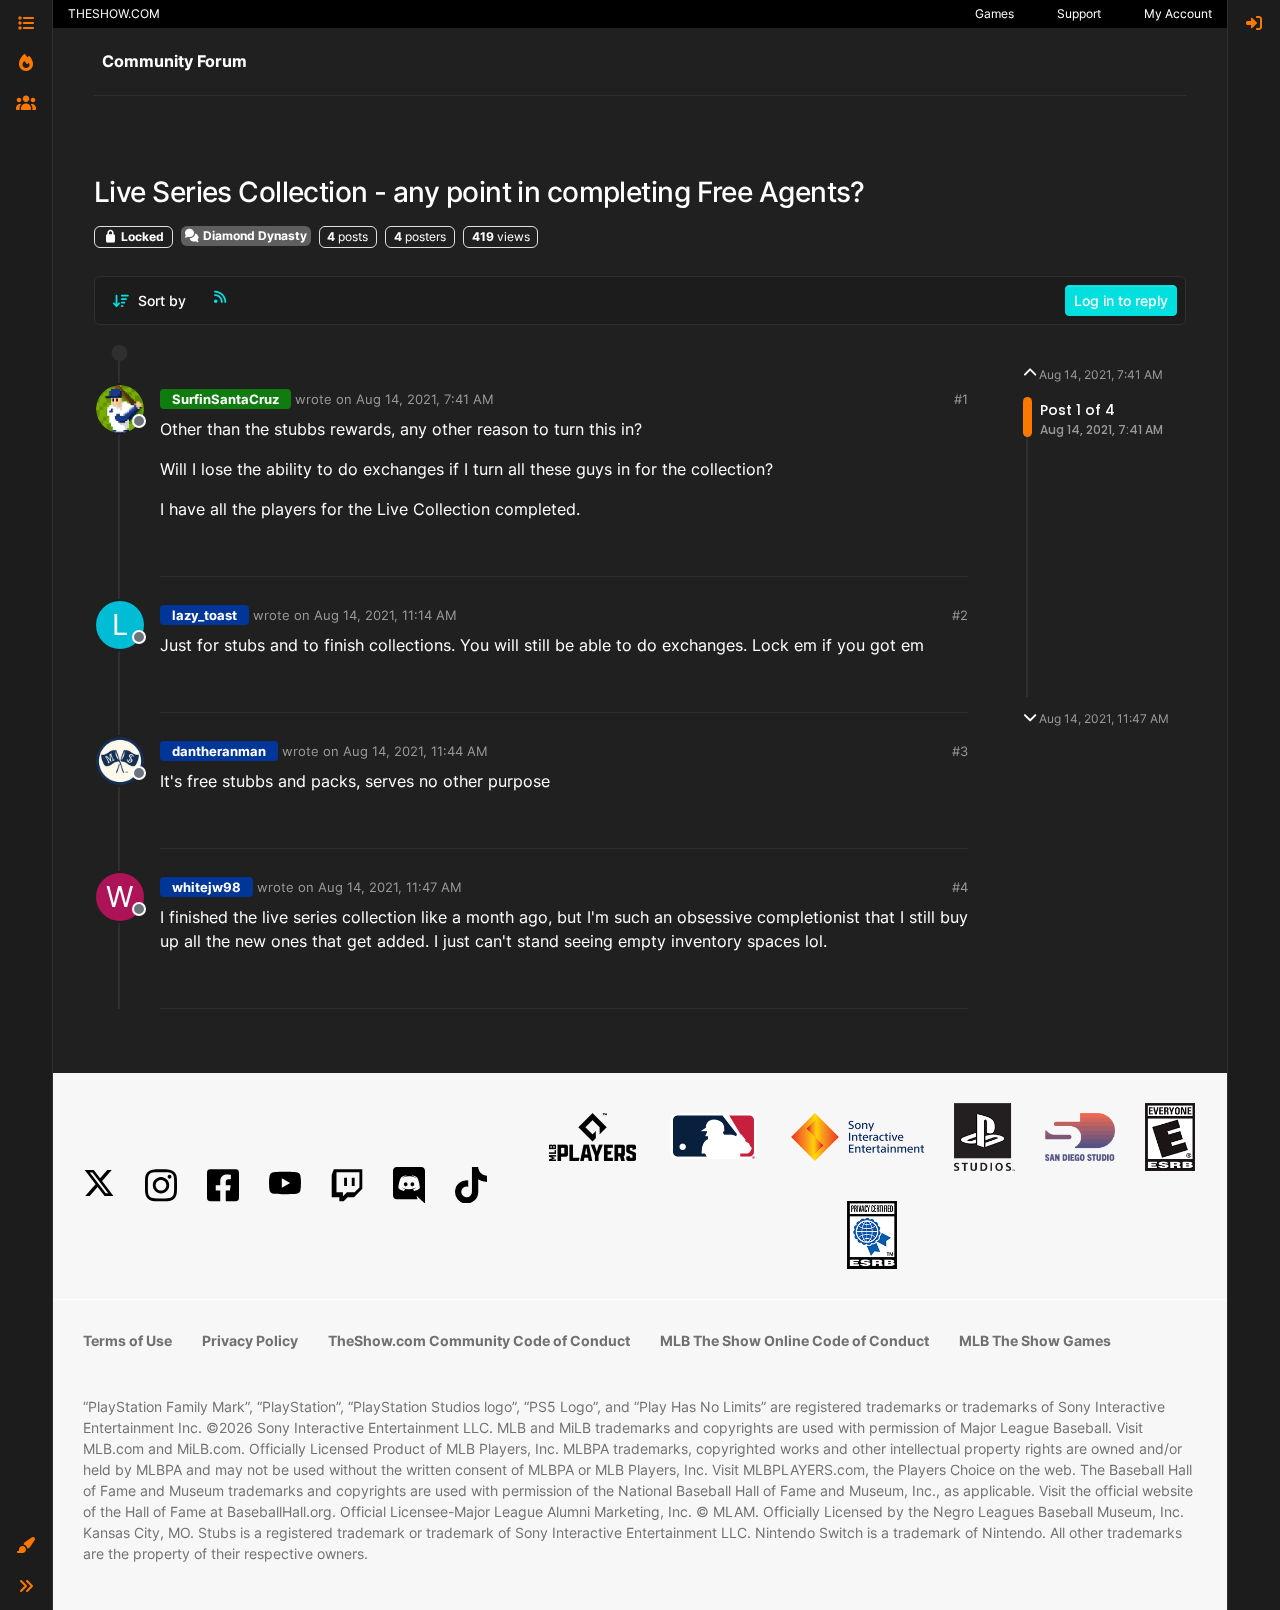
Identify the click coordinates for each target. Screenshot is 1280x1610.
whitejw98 (206, 887)
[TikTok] (471, 1185)
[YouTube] (285, 1185)
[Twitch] (347, 1185)
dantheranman (219, 751)
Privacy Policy (250, 1340)
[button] (26, 1546)
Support (1079, 13)
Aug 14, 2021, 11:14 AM (385, 615)
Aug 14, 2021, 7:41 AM (425, 399)
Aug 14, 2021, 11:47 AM (390, 887)
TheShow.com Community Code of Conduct (479, 1340)
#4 (960, 887)
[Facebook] (223, 1185)
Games (994, 13)
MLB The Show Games (1035, 1340)
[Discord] (409, 1185)
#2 (960, 615)
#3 (960, 751)
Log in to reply (1121, 300)
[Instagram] (161, 1185)
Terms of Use (127, 1340)
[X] (99, 1185)
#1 (961, 399)
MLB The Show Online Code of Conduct (794, 1340)
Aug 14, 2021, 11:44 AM (415, 751)
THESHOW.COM (114, 13)
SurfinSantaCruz (225, 399)
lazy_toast (204, 615)
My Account (1178, 13)
